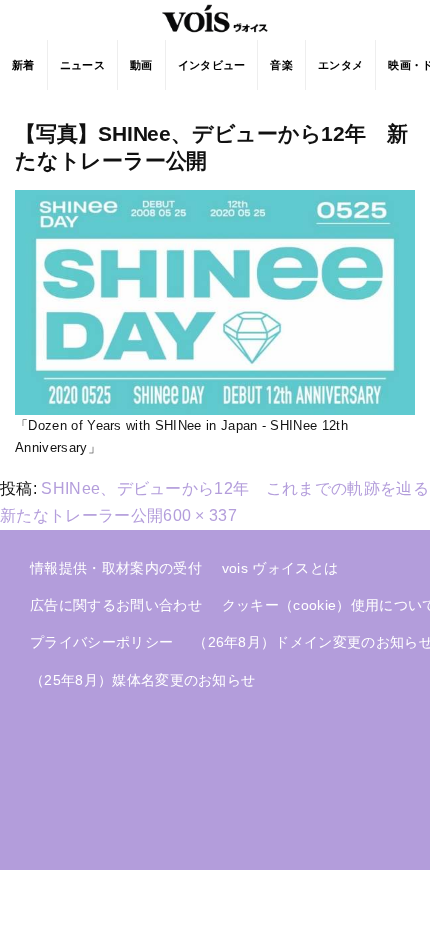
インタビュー (212, 65)
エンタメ (340, 65)
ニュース (82, 65)
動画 (141, 65)
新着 (23, 65)
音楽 (281, 65)
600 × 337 (200, 515)
